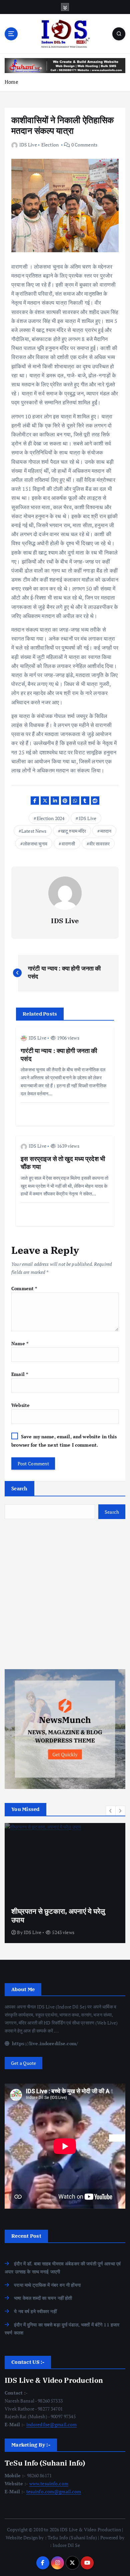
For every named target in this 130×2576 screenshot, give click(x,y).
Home (11, 82)
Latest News (34, 831)
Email (20, 1374)
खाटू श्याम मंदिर (73, 831)
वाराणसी (68, 844)
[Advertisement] (65, 1594)
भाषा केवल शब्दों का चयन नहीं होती (43, 2298)
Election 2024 (51, 818)
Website (20, 1405)
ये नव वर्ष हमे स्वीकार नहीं (35, 2311)
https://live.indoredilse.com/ (44, 2043)
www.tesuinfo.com (49, 2483)
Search (19, 1488)
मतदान (106, 831)
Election (50, 145)
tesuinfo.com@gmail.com (54, 2491)
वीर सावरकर (99, 844)
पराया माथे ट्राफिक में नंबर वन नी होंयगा (47, 2285)
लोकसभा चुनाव (35, 844)
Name (20, 1343)
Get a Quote (24, 2063)
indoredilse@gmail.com (52, 2424)
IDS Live (28, 145)
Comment (24, 1288)
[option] (65, 1883)
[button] (111, 1811)
